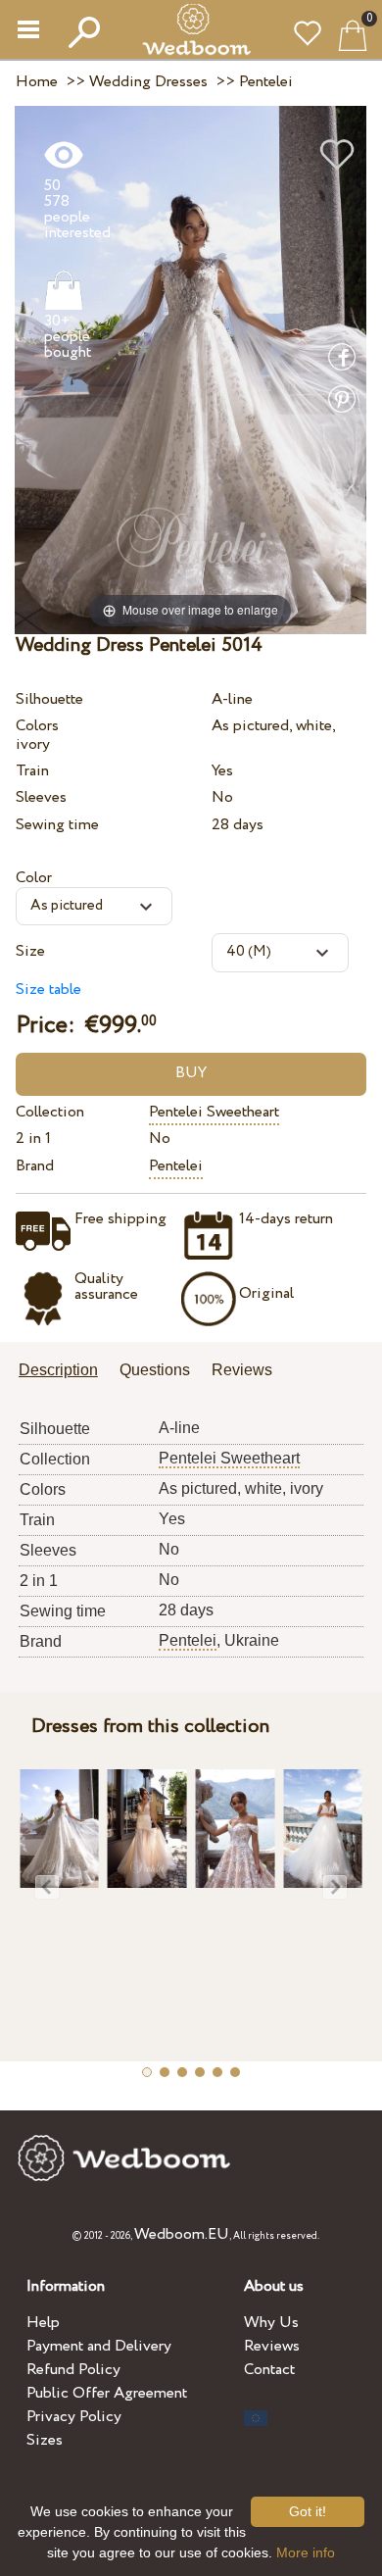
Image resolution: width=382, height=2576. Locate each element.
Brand (35, 1166)
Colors (37, 726)
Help (43, 2323)
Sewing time (57, 825)
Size (30, 951)
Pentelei (176, 1166)
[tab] (65, 1372)
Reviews (272, 2346)
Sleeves (41, 797)
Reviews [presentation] (242, 1370)
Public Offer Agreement (107, 2393)
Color (34, 878)
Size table (48, 990)
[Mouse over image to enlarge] (191, 369)
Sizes (45, 2440)
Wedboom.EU (182, 2234)
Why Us (271, 2323)
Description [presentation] (58, 1370)
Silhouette (49, 699)
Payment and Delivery (99, 2346)
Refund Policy (73, 2370)
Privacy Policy (74, 2417)
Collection (50, 1112)
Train (32, 771)
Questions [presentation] (155, 1370)
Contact (269, 2370)
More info (306, 2552)
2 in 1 (33, 1139)
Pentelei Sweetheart (214, 1112)
